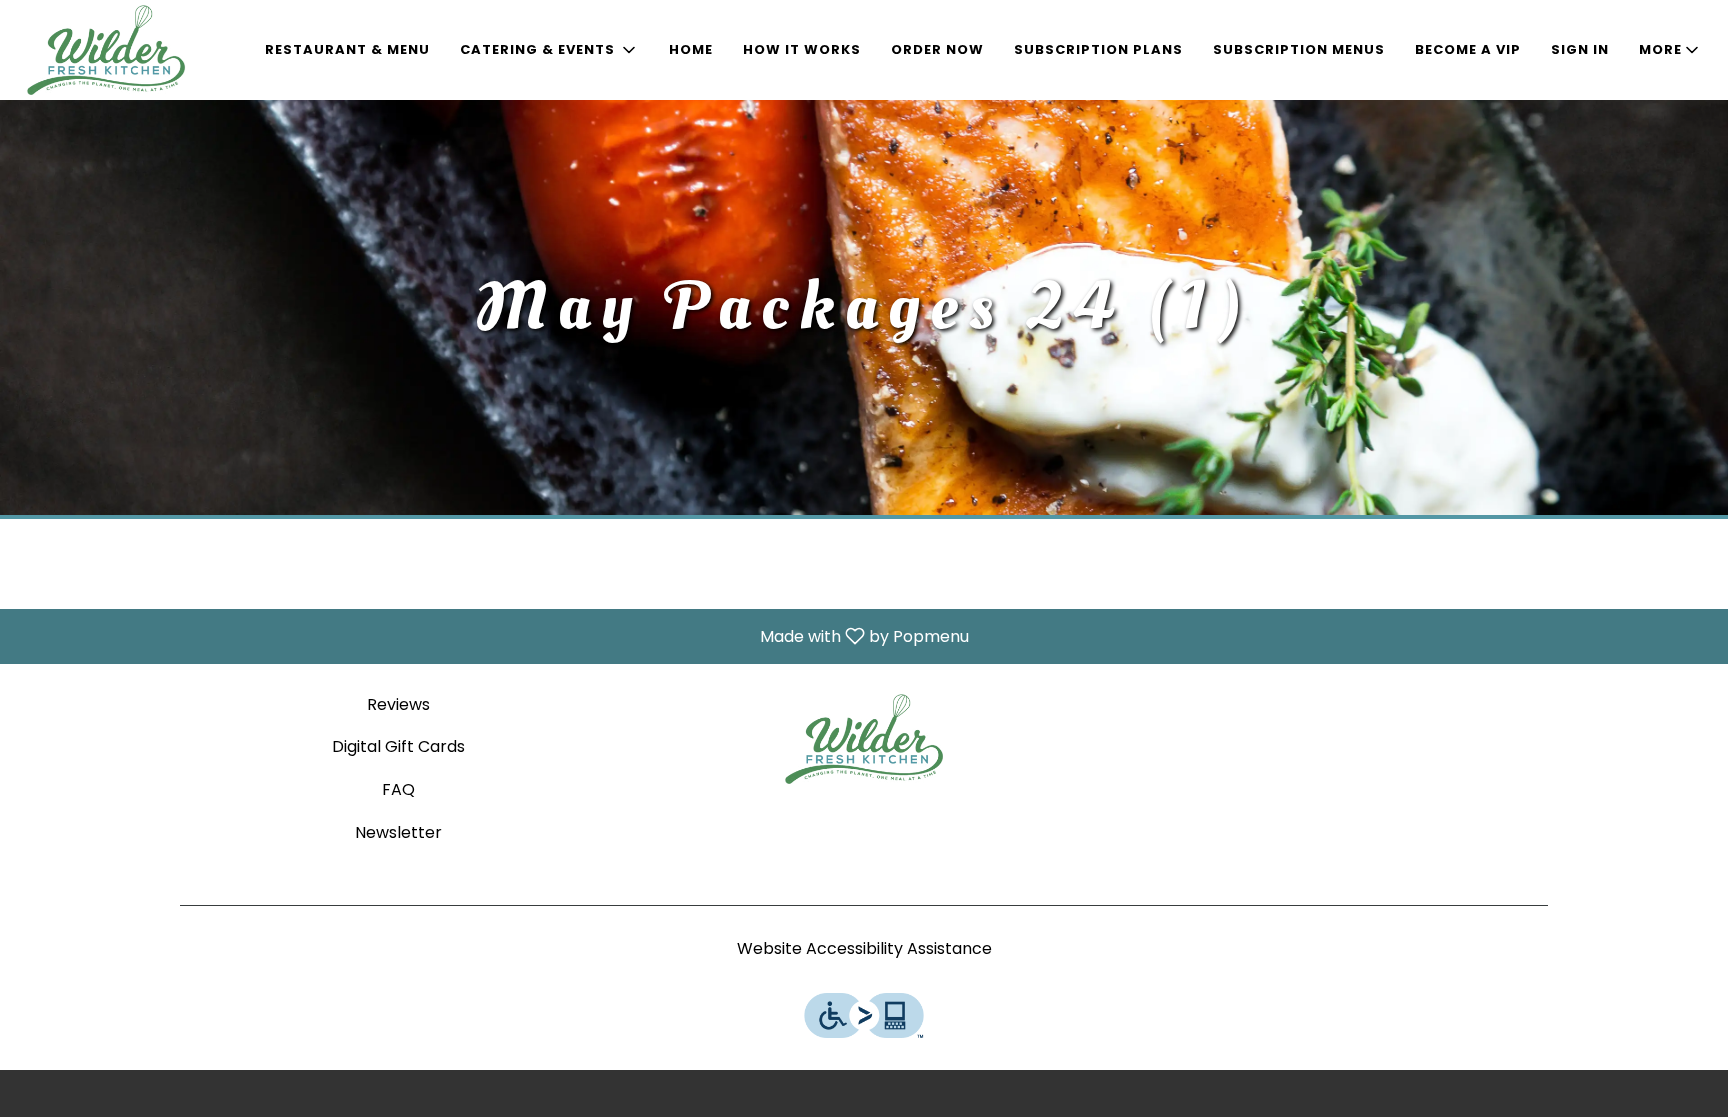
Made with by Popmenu (492, 635)
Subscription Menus (1299, 49)
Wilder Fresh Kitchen (864, 739)
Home (691, 49)
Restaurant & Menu (347, 49)
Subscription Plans (1098, 49)
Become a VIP (1468, 49)
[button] (549, 50)
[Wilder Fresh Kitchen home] (106, 50)
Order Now (937, 49)
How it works (802, 49)
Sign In (1580, 49)
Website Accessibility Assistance (864, 949)
